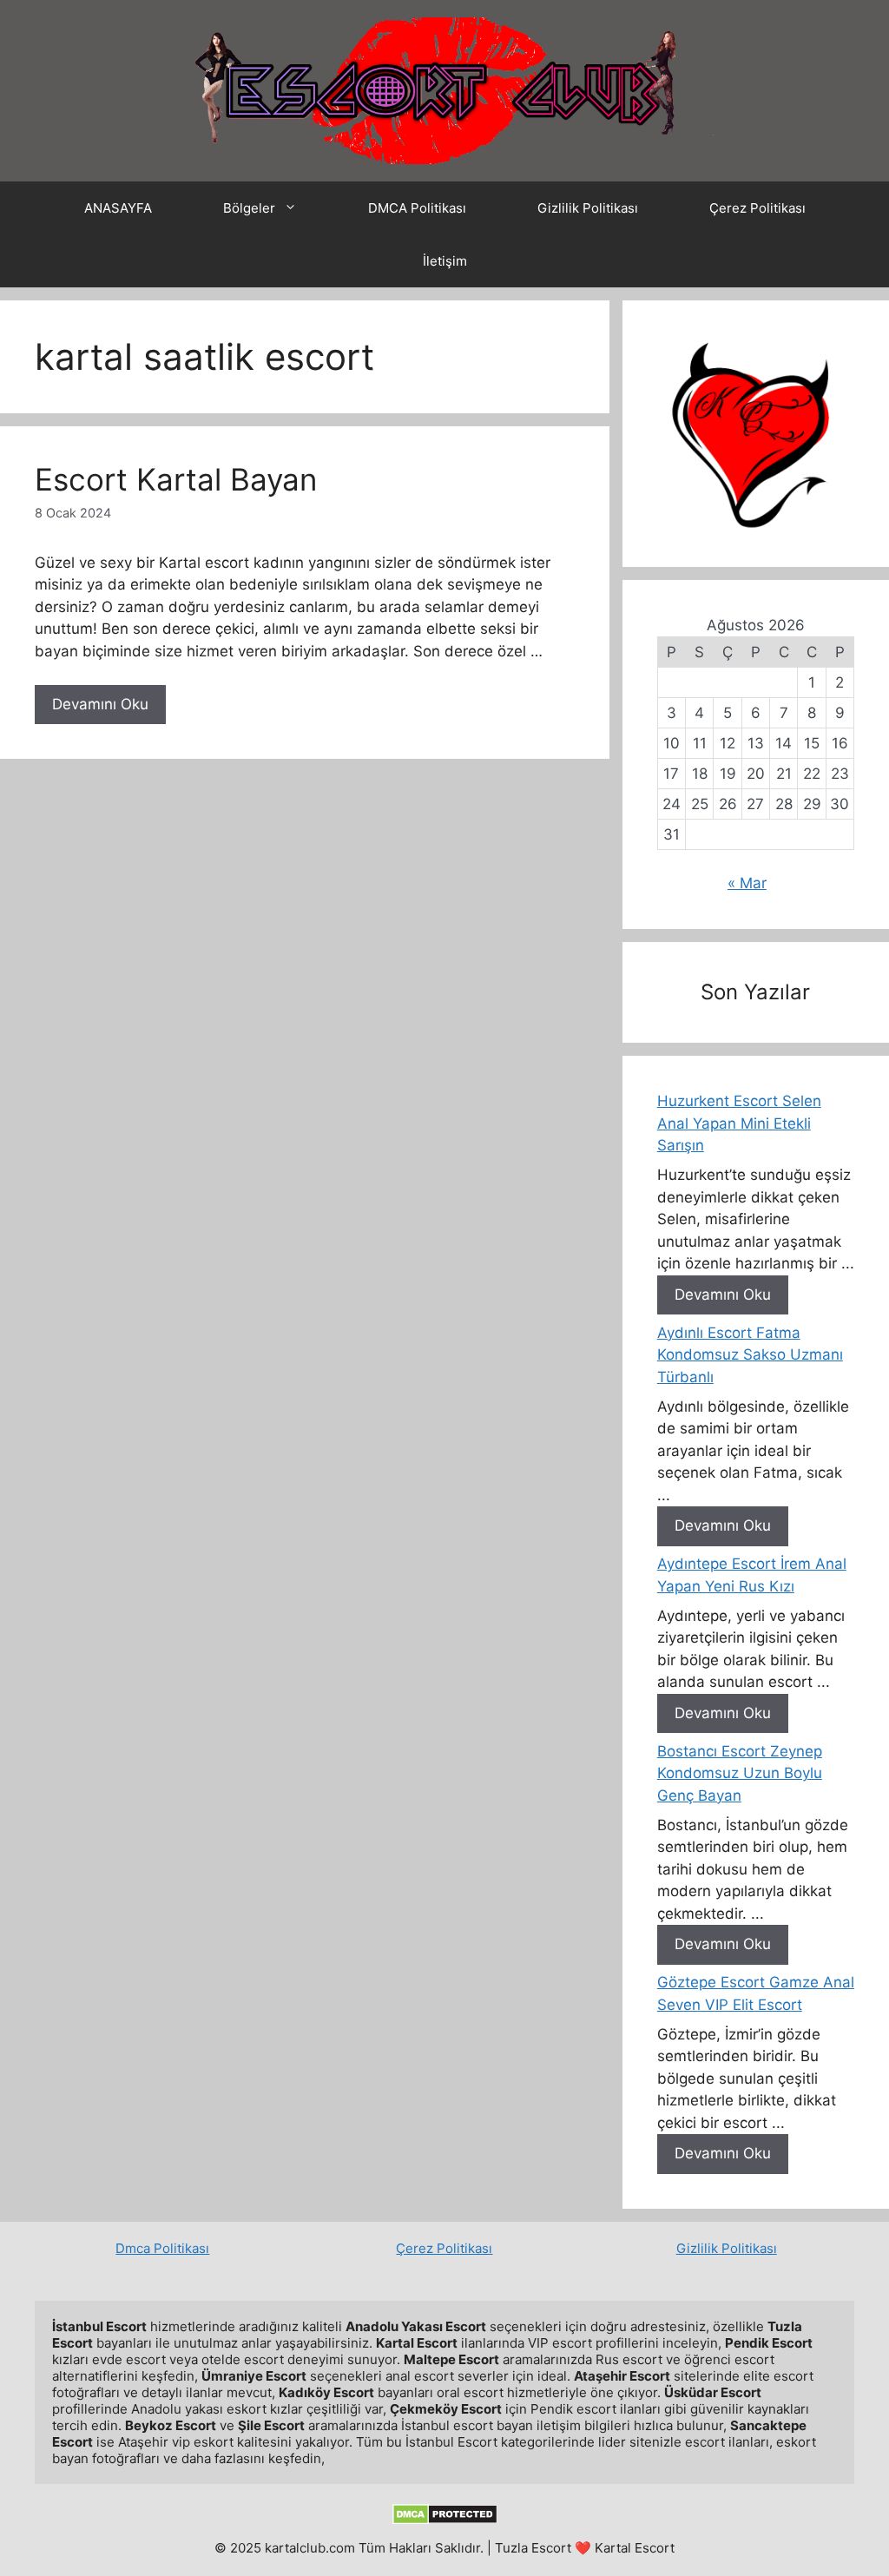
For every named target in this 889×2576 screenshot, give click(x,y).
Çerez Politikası (757, 208)
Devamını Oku (100, 704)
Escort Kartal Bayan (176, 479)
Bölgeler (249, 208)
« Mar (747, 883)
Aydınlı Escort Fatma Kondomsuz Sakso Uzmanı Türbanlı (750, 1355)
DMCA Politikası (417, 208)
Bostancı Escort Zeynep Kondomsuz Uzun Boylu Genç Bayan (740, 1773)
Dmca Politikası (162, 2248)
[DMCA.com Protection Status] (445, 2520)
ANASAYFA (118, 208)
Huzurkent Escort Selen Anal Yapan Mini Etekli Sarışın (739, 1123)
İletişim (445, 261)
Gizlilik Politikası (588, 208)
